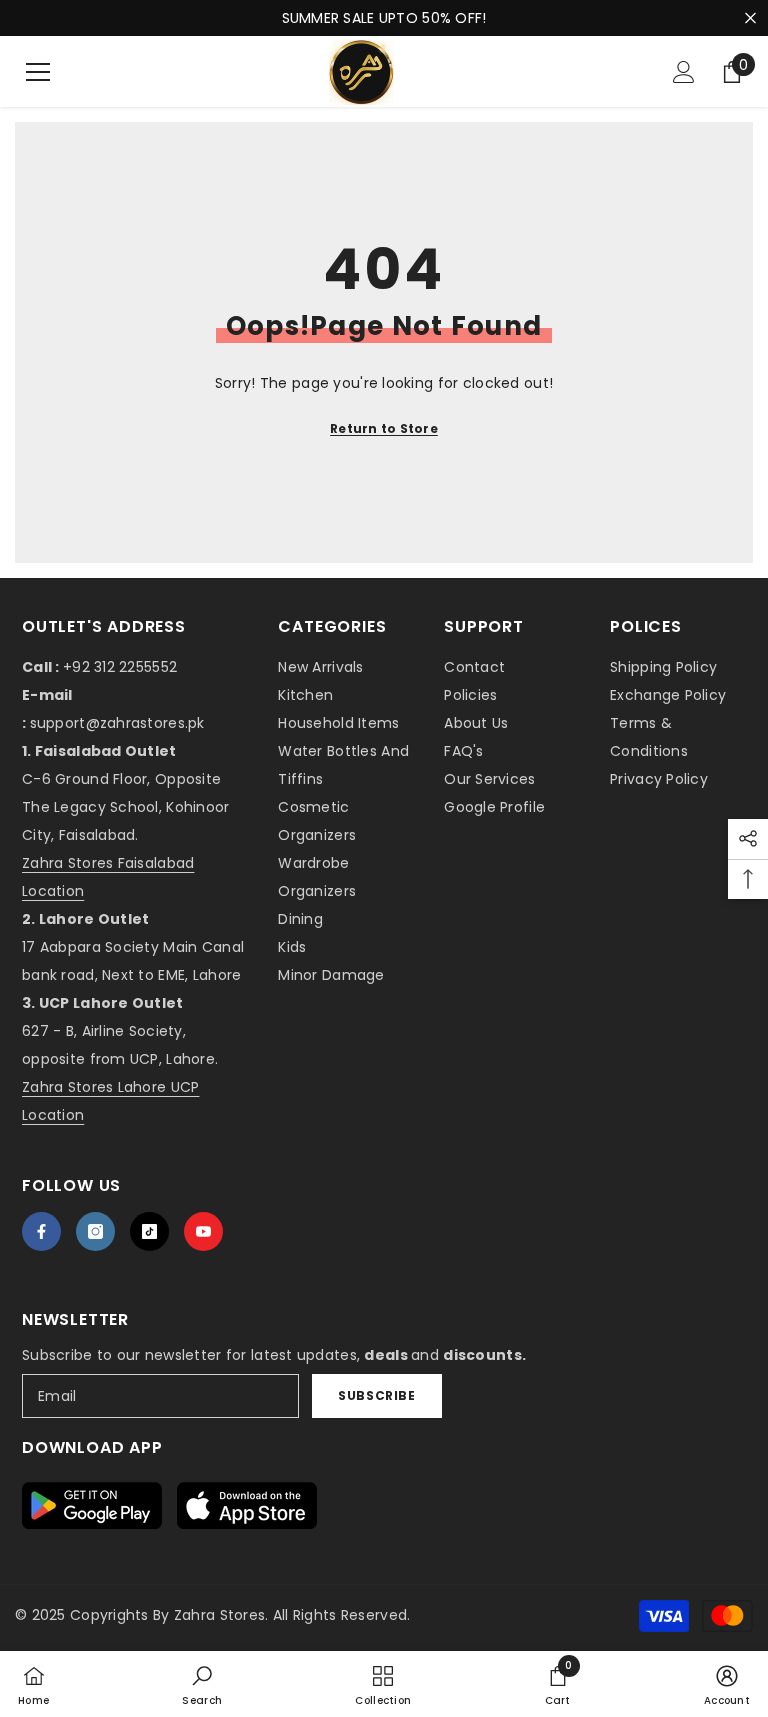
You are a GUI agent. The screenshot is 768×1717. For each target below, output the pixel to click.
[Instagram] (95, 1231)
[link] (202, 1684)
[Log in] (684, 72)
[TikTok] (149, 1231)
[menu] (38, 72)
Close (750, 18)
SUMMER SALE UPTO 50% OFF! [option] (384, 18)
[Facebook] (41, 1231)
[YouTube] (203, 1231)
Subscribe (376, 1395)
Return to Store (384, 428)
